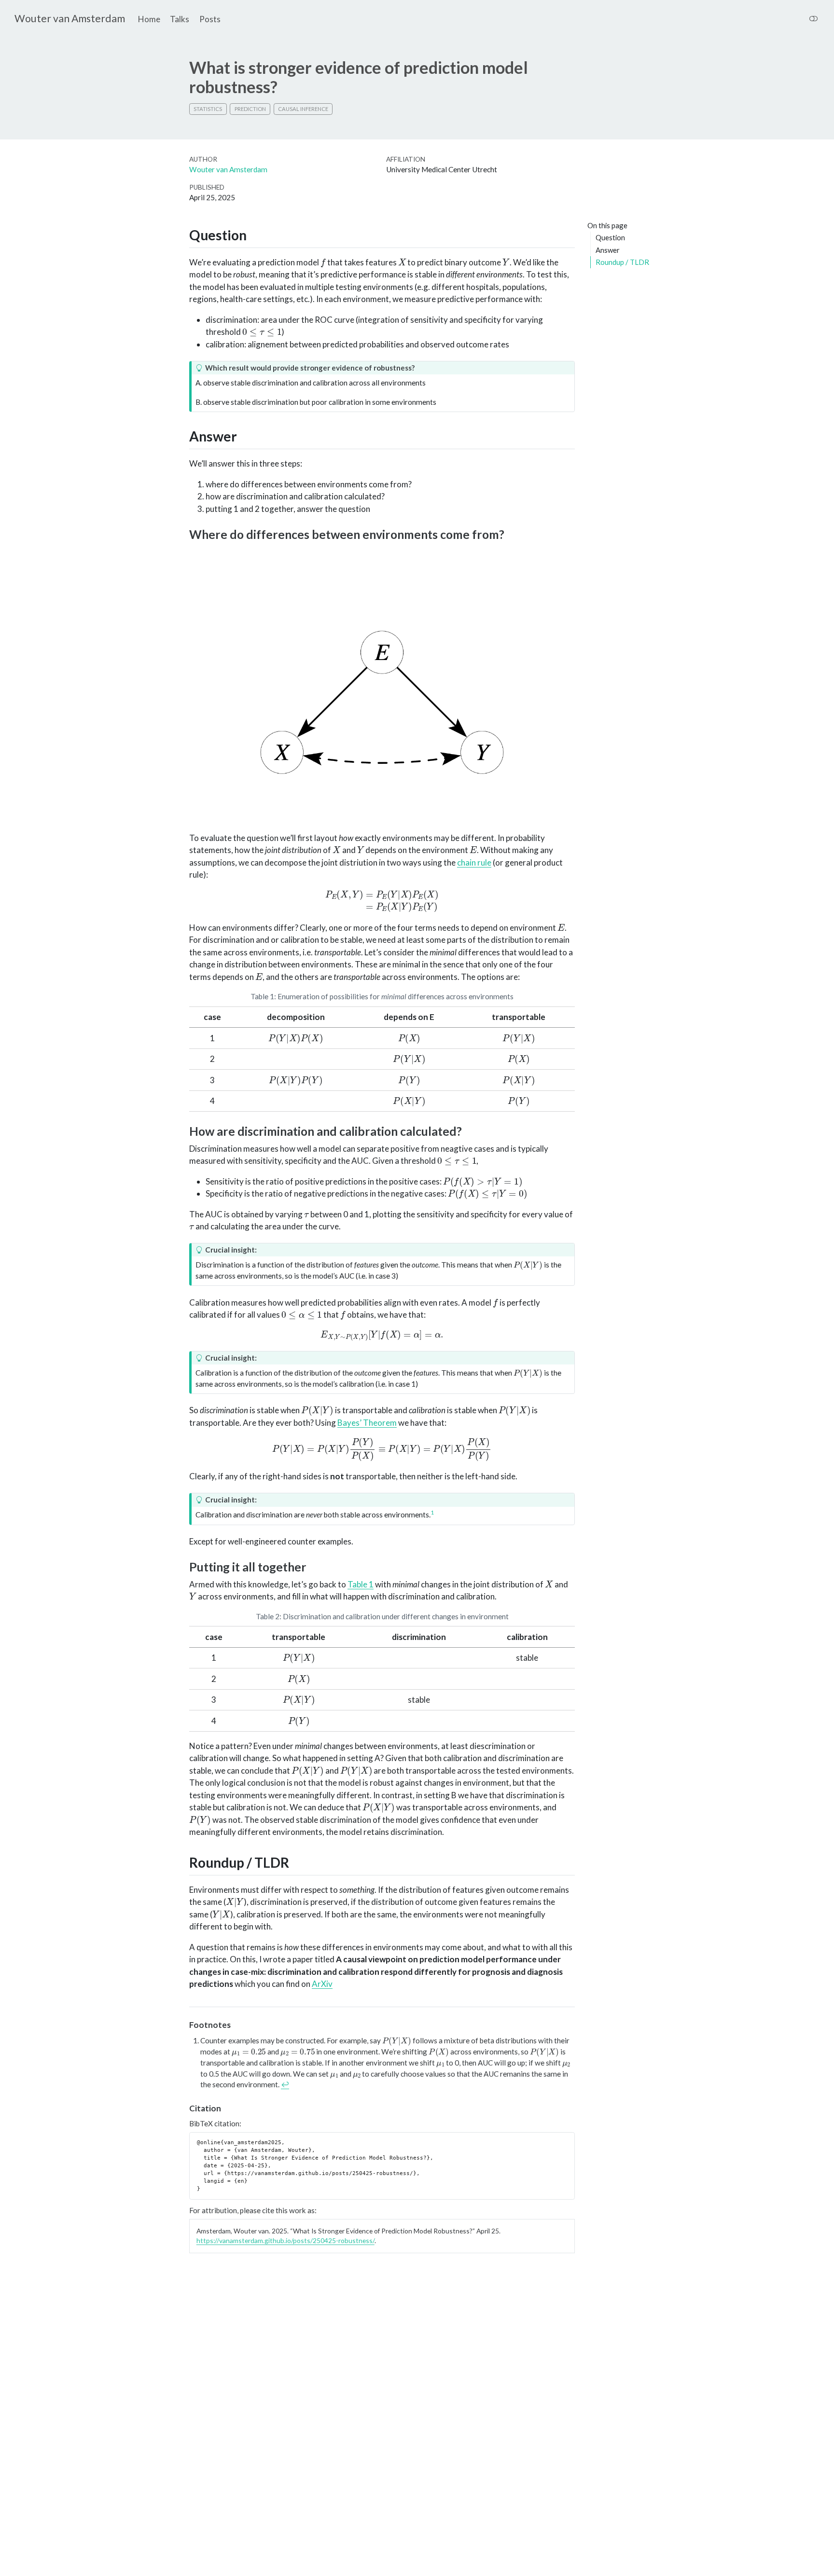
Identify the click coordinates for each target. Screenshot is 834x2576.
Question (610, 238)
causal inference (303, 109)
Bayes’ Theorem (367, 1423)
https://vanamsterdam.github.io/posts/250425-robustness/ (285, 2240)
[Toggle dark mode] (814, 19)
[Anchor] (256, 234)
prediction (250, 109)
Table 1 (361, 1584)
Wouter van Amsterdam (228, 169)
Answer (608, 250)
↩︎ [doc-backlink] (285, 2084)
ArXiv (322, 1984)
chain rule (474, 862)
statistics (208, 109)
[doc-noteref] (432, 1515)
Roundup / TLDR (622, 262)
